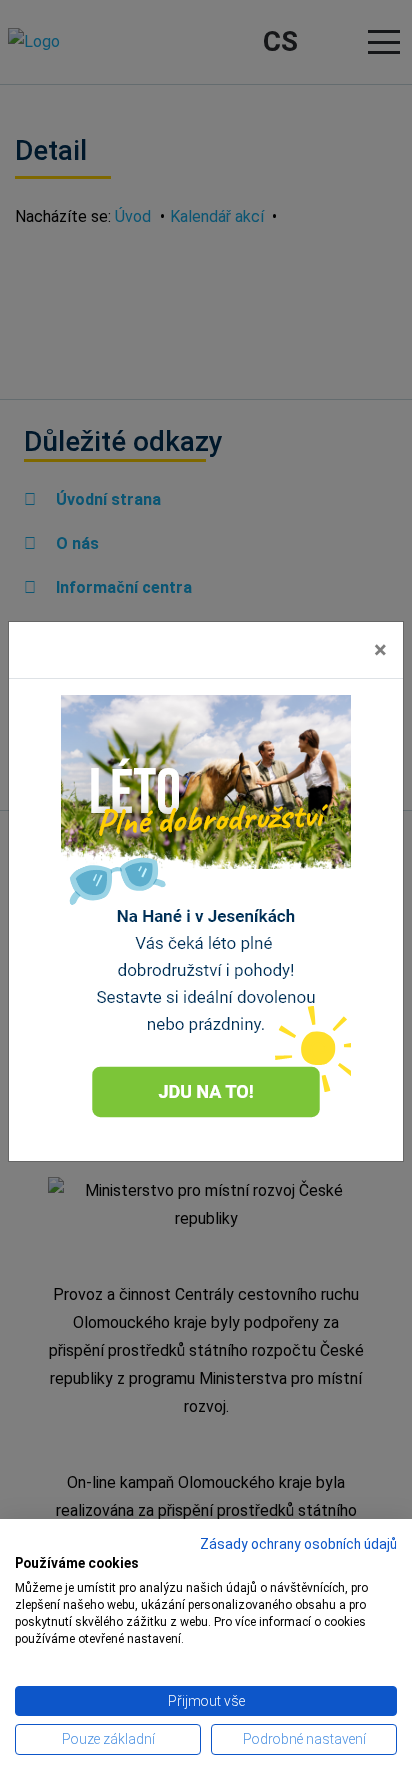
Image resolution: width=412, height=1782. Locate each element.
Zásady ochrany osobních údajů (298, 1544)
